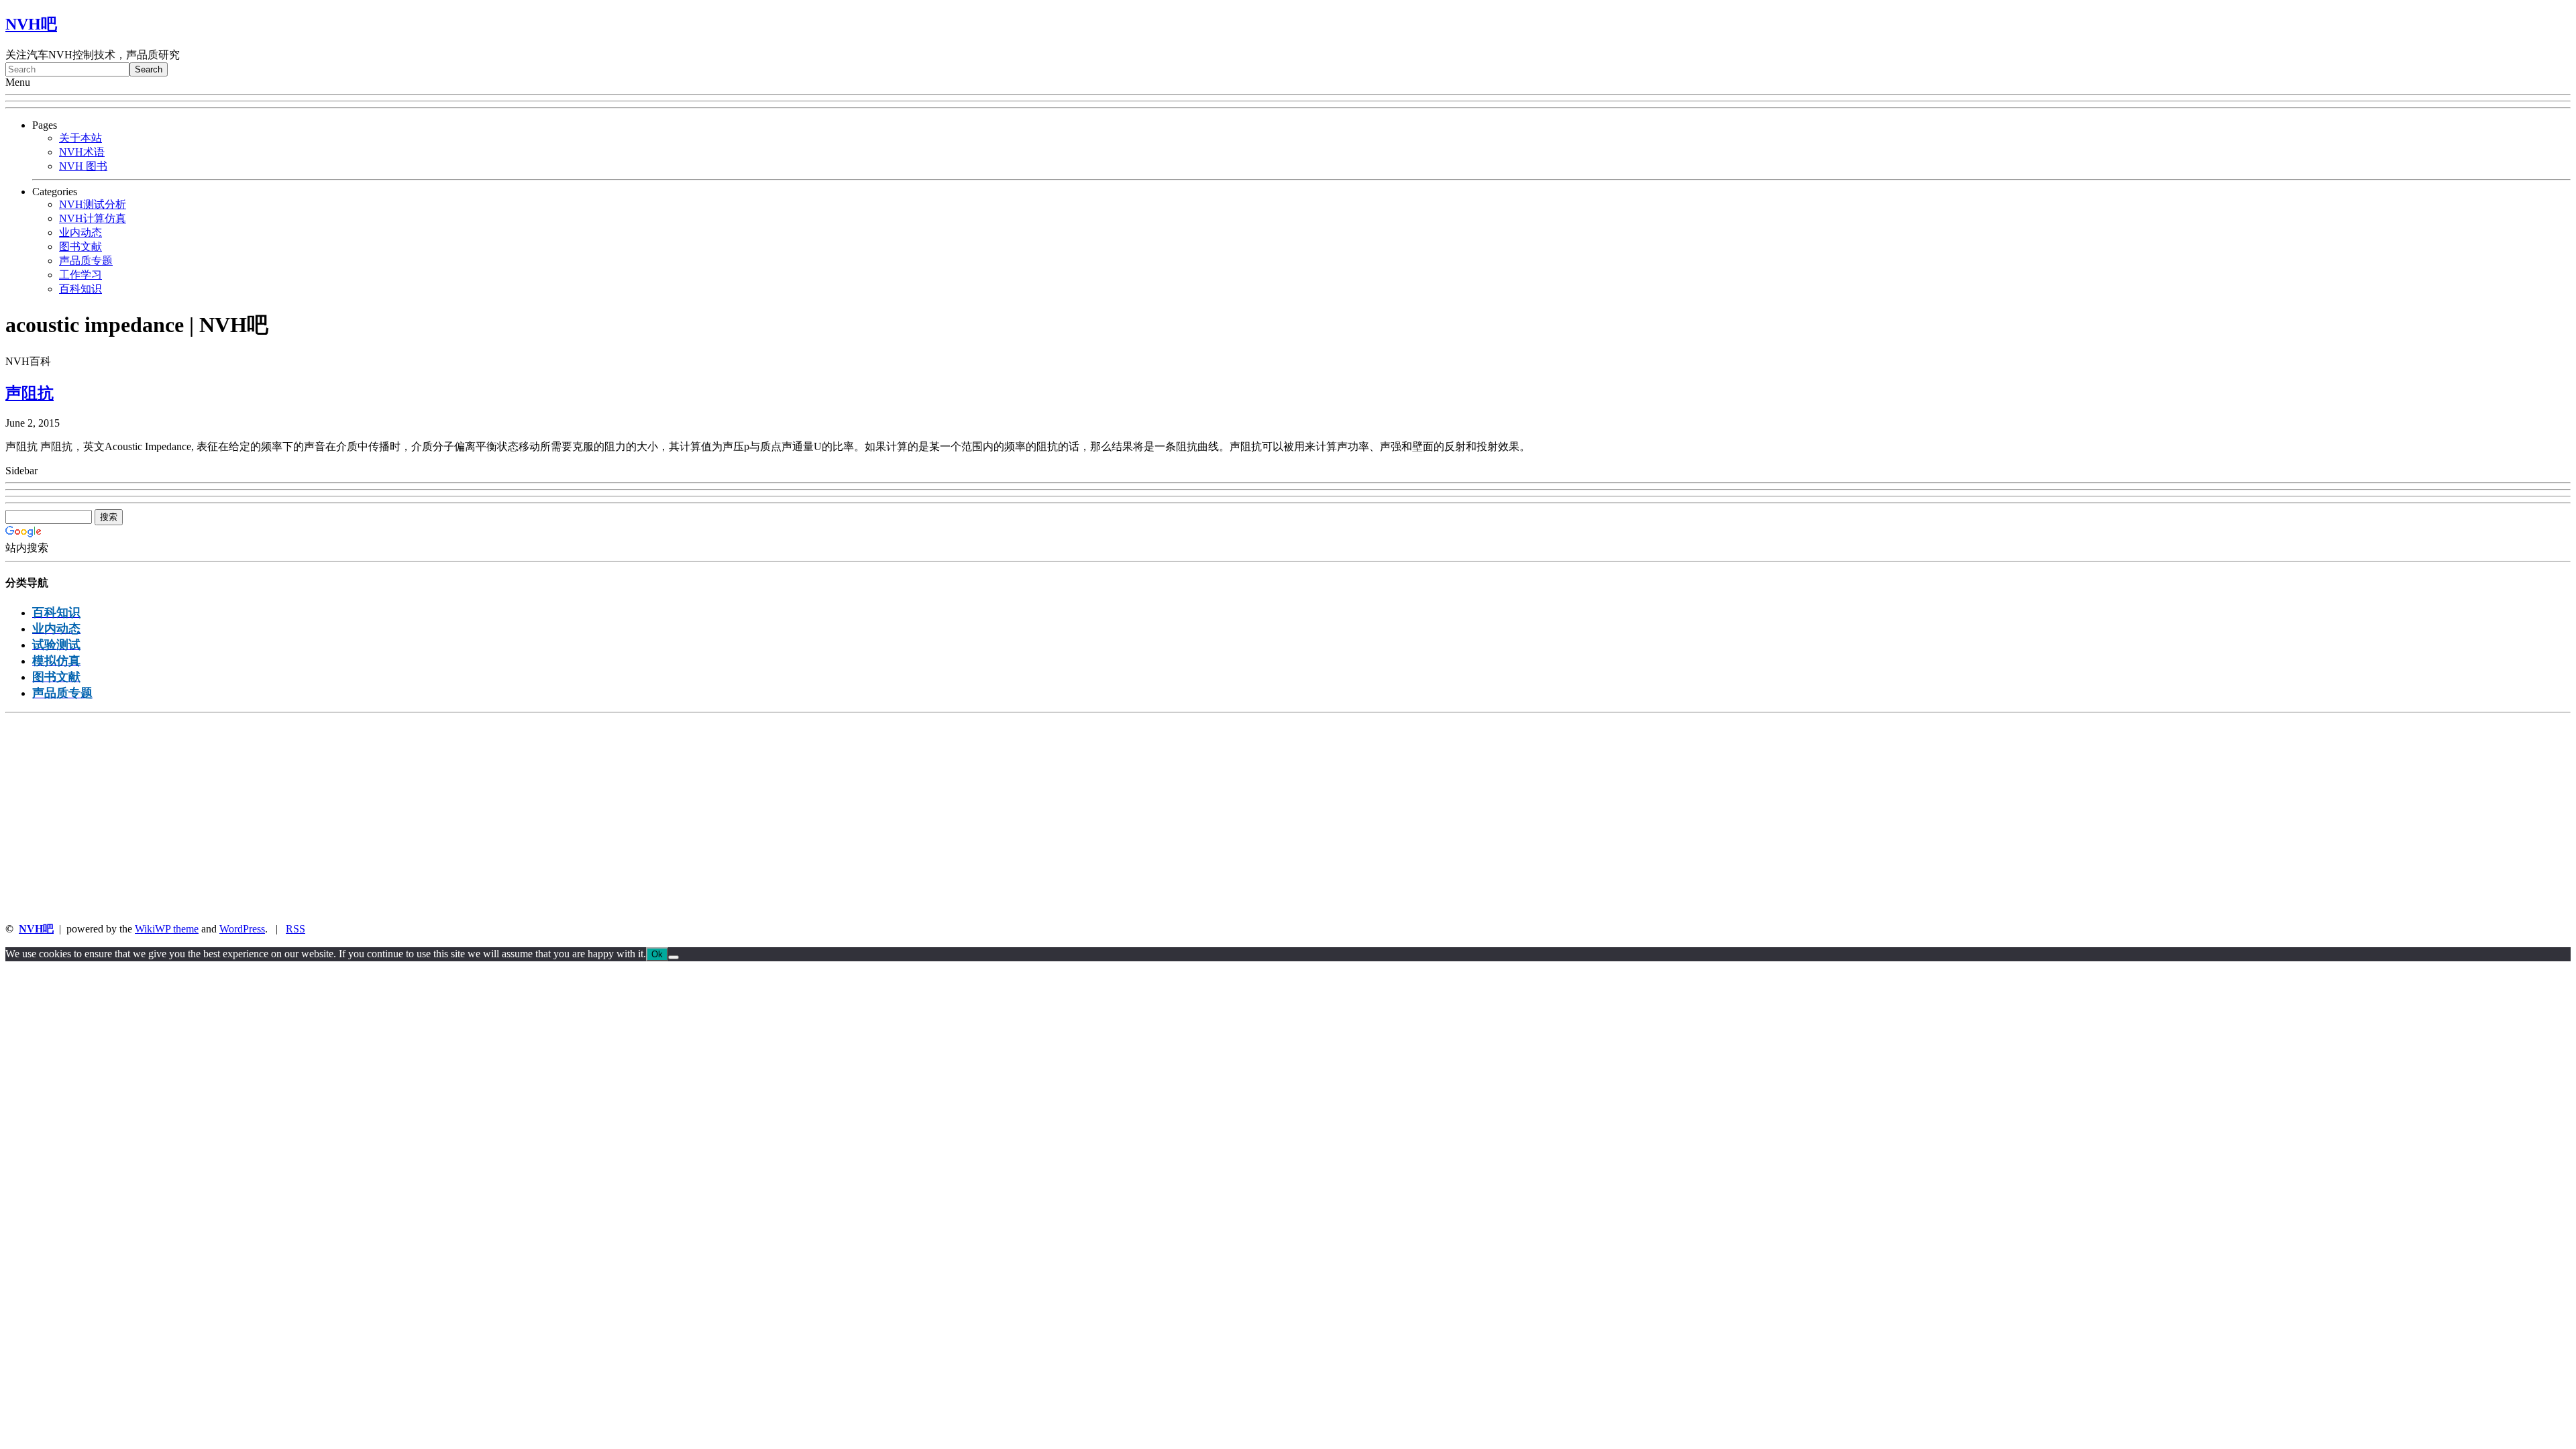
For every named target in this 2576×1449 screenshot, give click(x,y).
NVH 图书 (83, 166)
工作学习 (80, 275)
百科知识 (80, 289)
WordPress (242, 929)
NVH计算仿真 (93, 218)
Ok (657, 954)
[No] (674, 957)
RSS (296, 929)
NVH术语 (82, 152)
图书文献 (80, 247)
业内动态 (80, 232)
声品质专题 (86, 261)
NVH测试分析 (93, 204)
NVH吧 (31, 24)
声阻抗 (30, 393)
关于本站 (80, 138)
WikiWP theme (167, 929)
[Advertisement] (408, 818)
